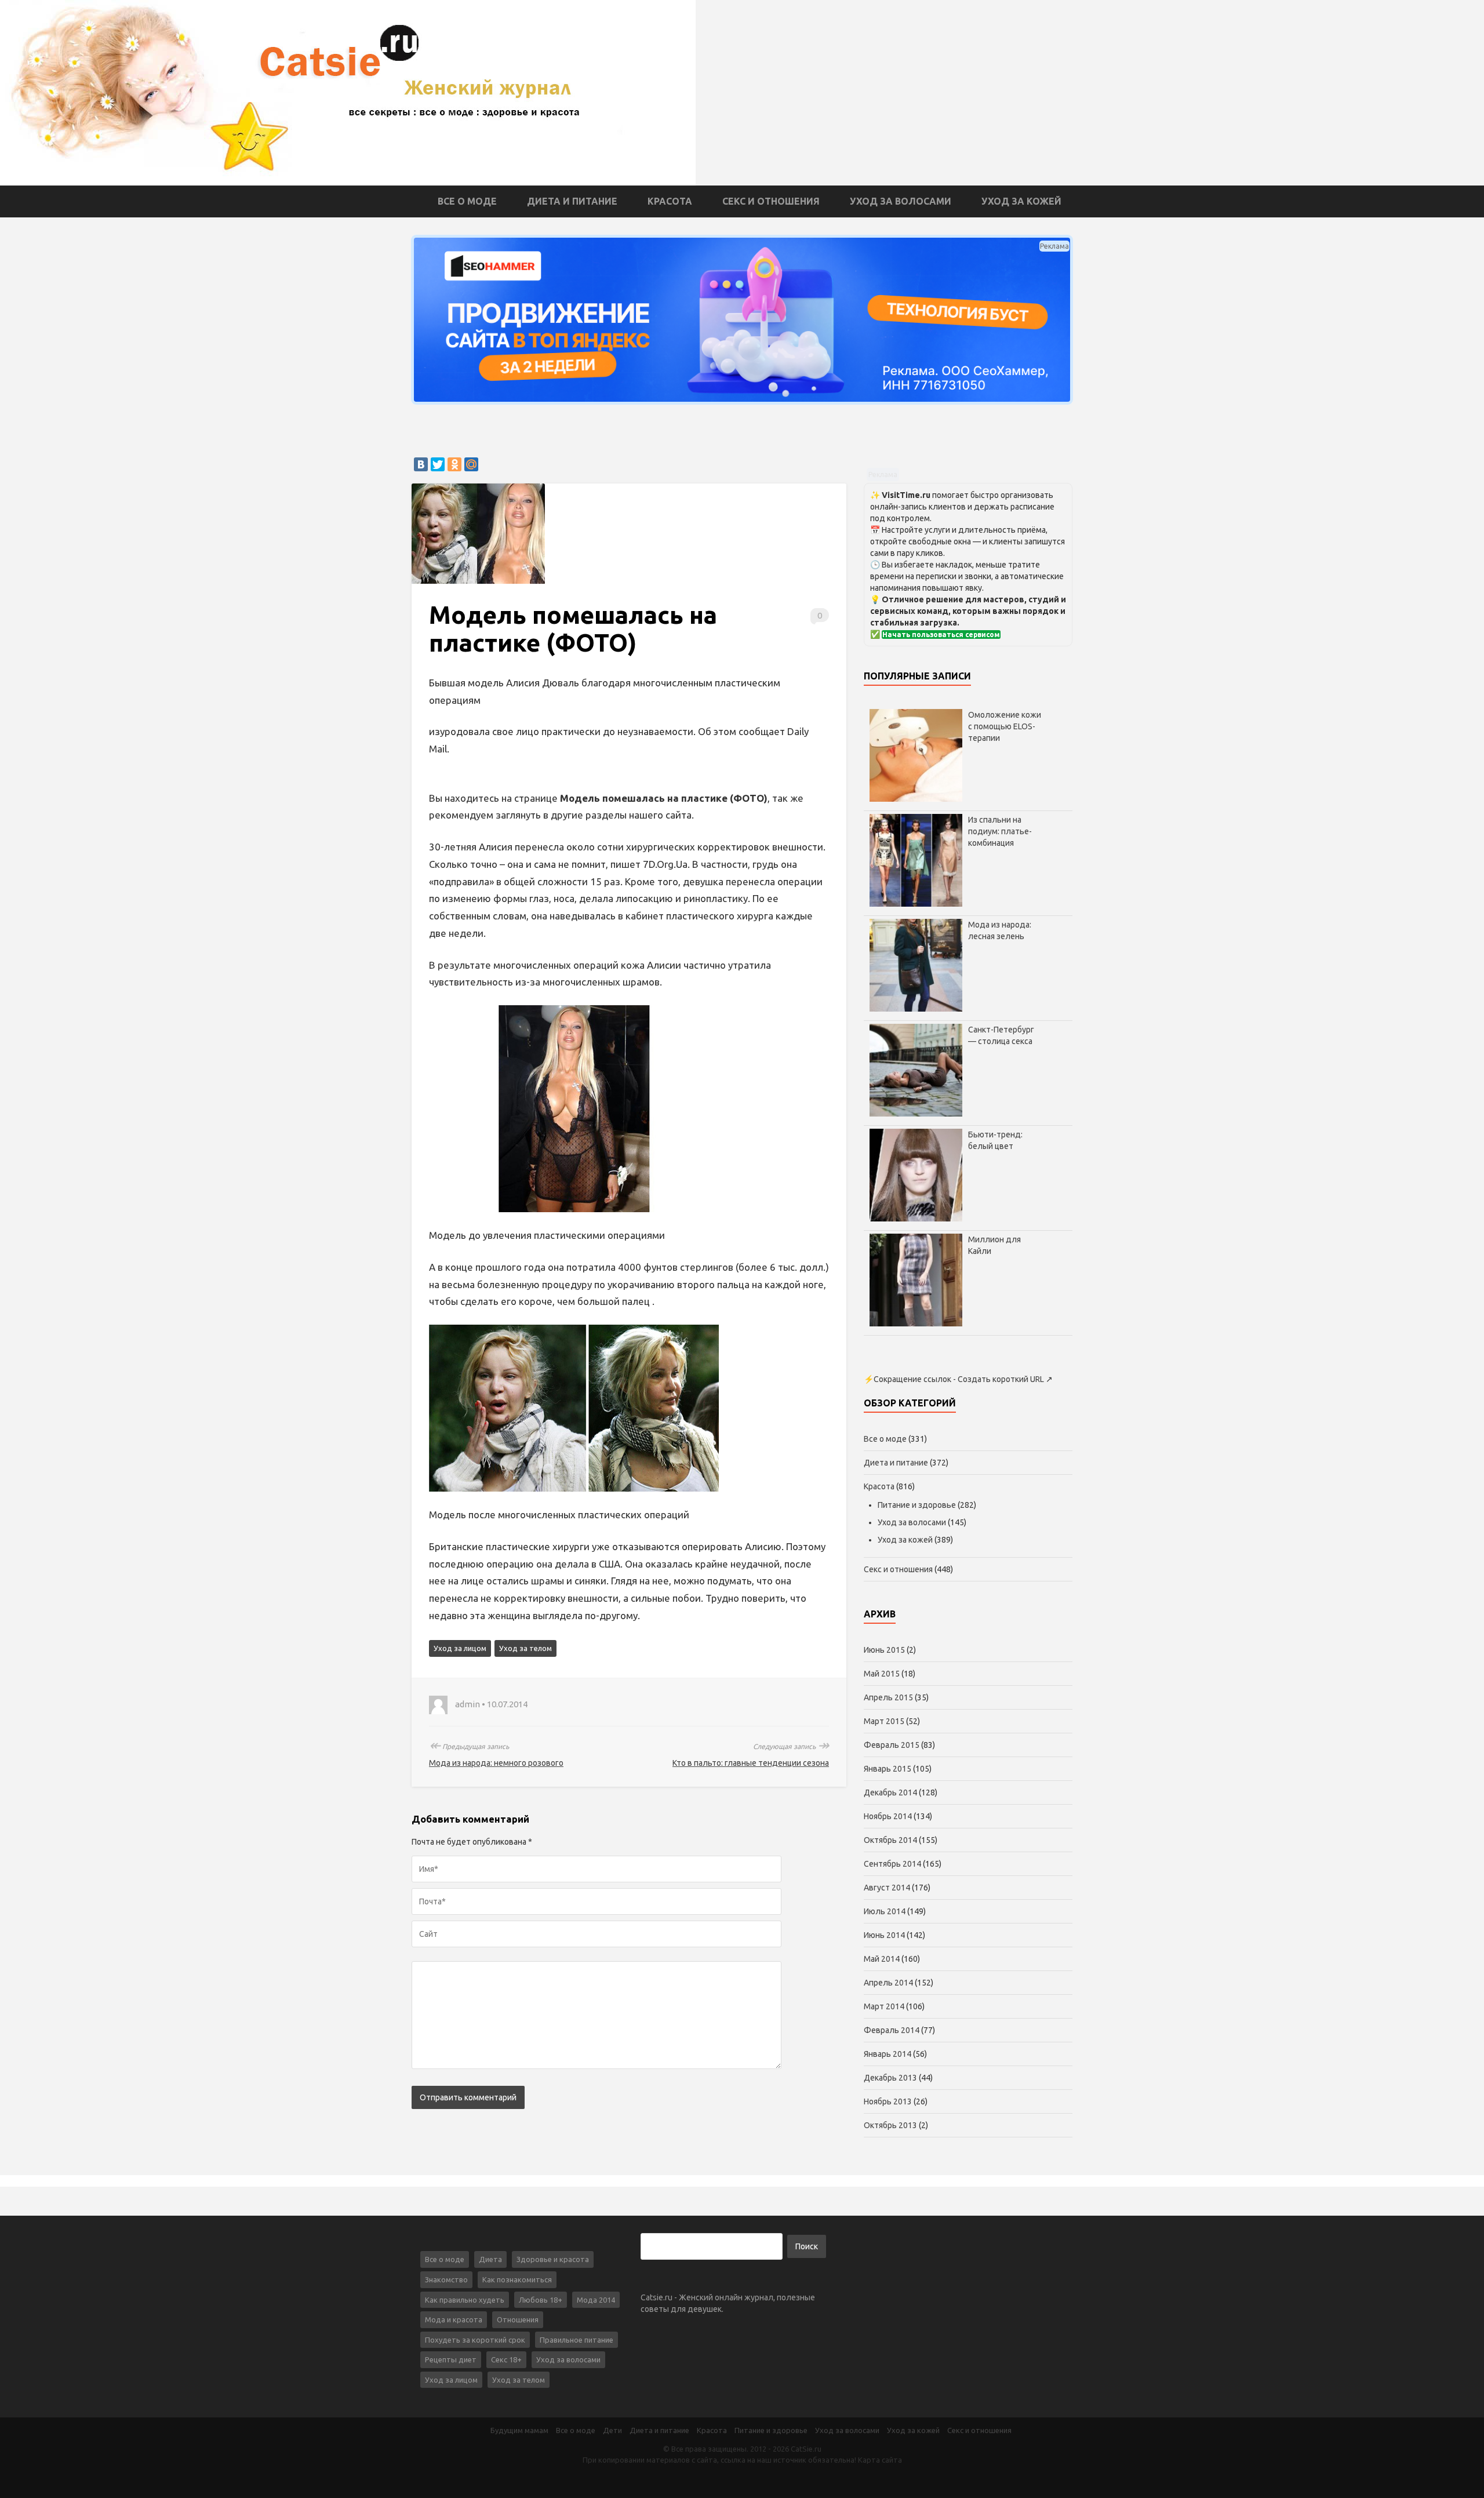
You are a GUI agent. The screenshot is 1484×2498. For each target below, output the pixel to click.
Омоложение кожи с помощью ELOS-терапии (1005, 726)
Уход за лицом (460, 1648)
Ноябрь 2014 (888, 1816)
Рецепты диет (451, 2359)
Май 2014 (882, 1959)
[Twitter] (438, 464)
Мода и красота (454, 2319)
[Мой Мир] (471, 464)
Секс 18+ (506, 2359)
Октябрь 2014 (890, 1840)
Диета (490, 2259)
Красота (670, 201)
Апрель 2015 (888, 1697)
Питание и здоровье (917, 1505)
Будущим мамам (519, 2430)
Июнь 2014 (884, 1935)
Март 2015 (884, 1721)
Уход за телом (525, 1648)
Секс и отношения (771, 201)
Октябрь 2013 (890, 2125)
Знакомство (446, 2279)
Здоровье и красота (553, 2259)
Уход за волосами (901, 201)
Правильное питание (576, 2340)
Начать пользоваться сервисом (941, 635)
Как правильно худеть (465, 2300)
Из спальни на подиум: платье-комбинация (1000, 831)
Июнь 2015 (884, 1650)
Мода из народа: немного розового (496, 1763)
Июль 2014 (885, 1911)
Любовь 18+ (541, 2300)
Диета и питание (572, 201)
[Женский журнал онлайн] (348, 92)
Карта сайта (880, 2460)
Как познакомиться (517, 2279)
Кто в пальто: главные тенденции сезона (751, 1763)
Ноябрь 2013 (888, 2101)
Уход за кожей (1021, 201)
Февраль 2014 (892, 2030)
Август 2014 (887, 1888)
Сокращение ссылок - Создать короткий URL (959, 1379)
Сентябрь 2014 (892, 1864)
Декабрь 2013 (890, 2078)
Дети (612, 2430)
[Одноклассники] (454, 464)
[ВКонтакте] (421, 464)
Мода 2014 (596, 2300)
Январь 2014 (888, 2054)
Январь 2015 (888, 1769)
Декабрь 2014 (890, 1792)
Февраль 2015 (892, 1745)
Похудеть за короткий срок (475, 2340)
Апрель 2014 (888, 1983)
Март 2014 (884, 2006)
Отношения (518, 2319)
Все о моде (467, 201)
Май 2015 (882, 1674)
